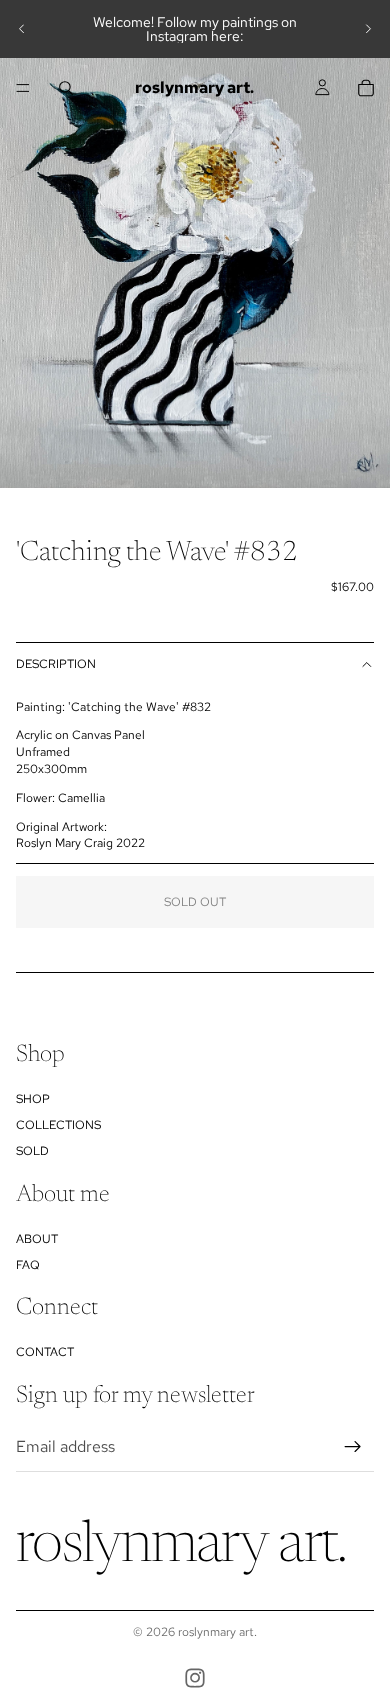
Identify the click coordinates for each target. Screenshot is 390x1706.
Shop (33, 1098)
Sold (32, 1151)
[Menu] (23, 88)
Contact (45, 1352)
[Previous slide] (22, 29)
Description (56, 664)
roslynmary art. (217, 1632)
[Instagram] (195, 1678)
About (37, 1238)
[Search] (66, 88)
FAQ (28, 1264)
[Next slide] (368, 29)
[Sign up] (353, 1446)
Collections (58, 1125)
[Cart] (366, 88)
